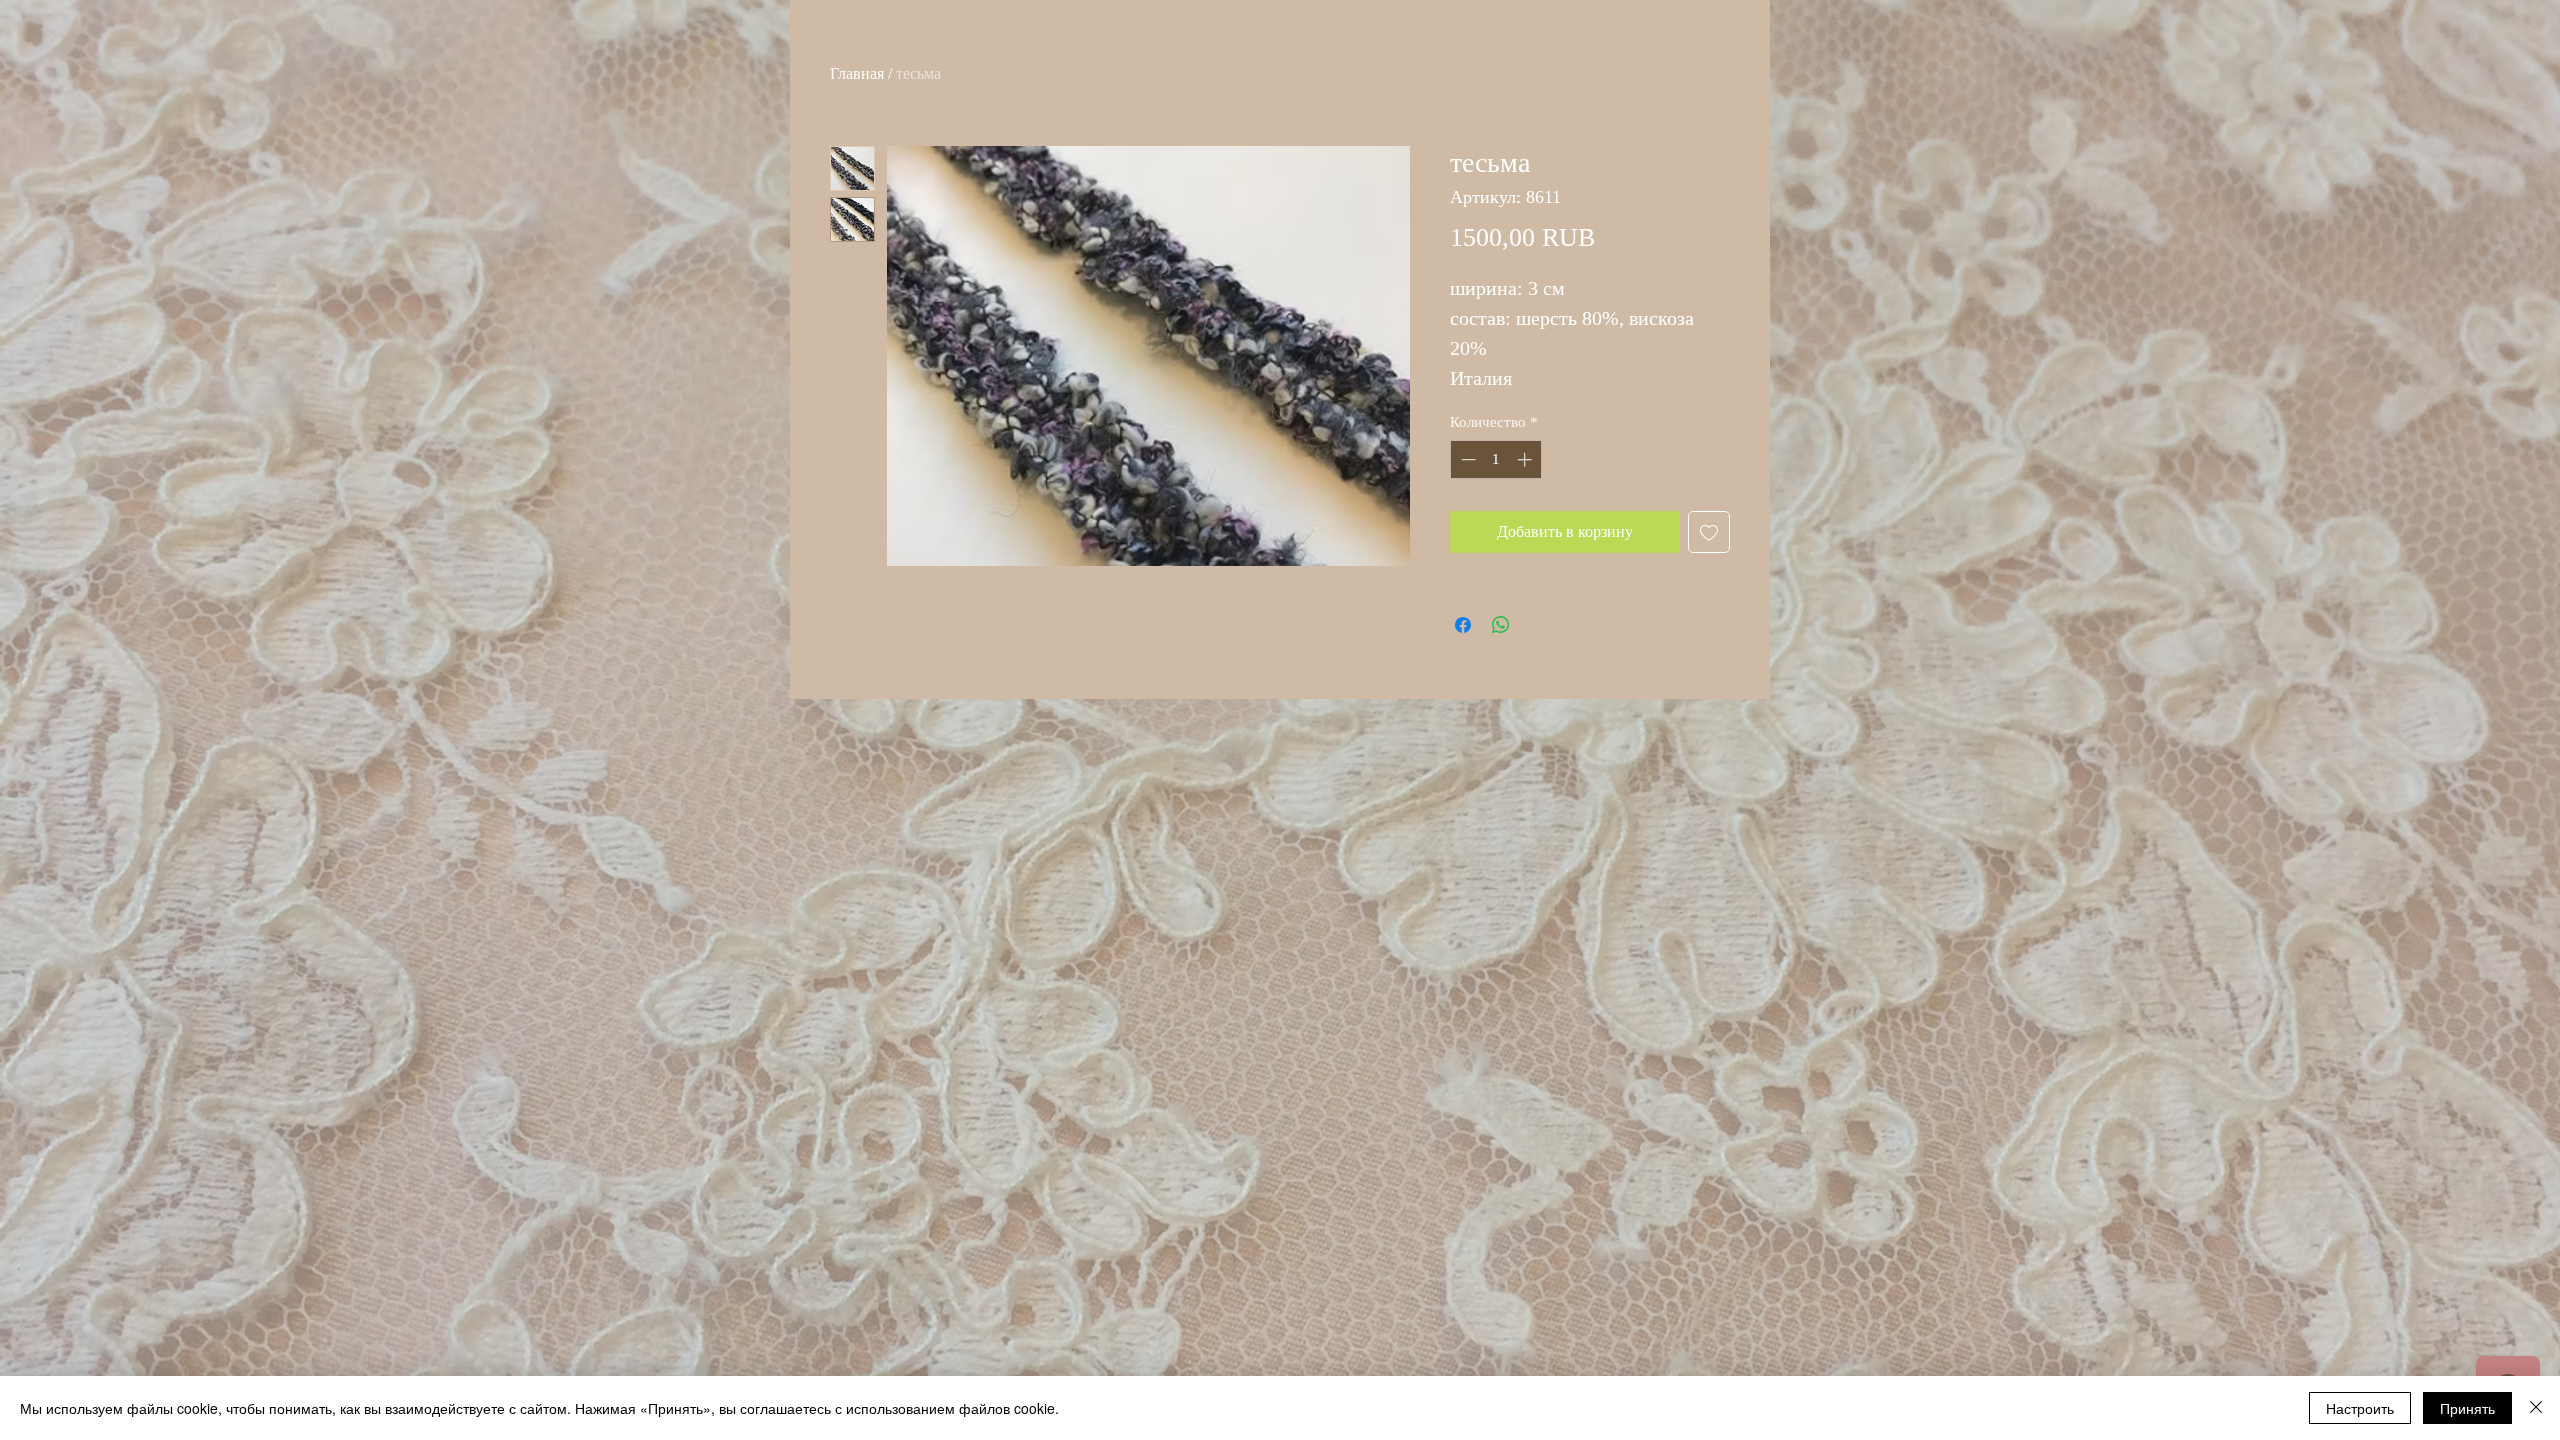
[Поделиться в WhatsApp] (1501, 625)
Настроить (2360, 1408)
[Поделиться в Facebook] (1463, 625)
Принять (2467, 1408)
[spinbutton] (1496, 459)
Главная (857, 73)
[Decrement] (1466, 459)
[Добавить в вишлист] (1709, 532)
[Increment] (1526, 459)
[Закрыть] (2536, 1408)
